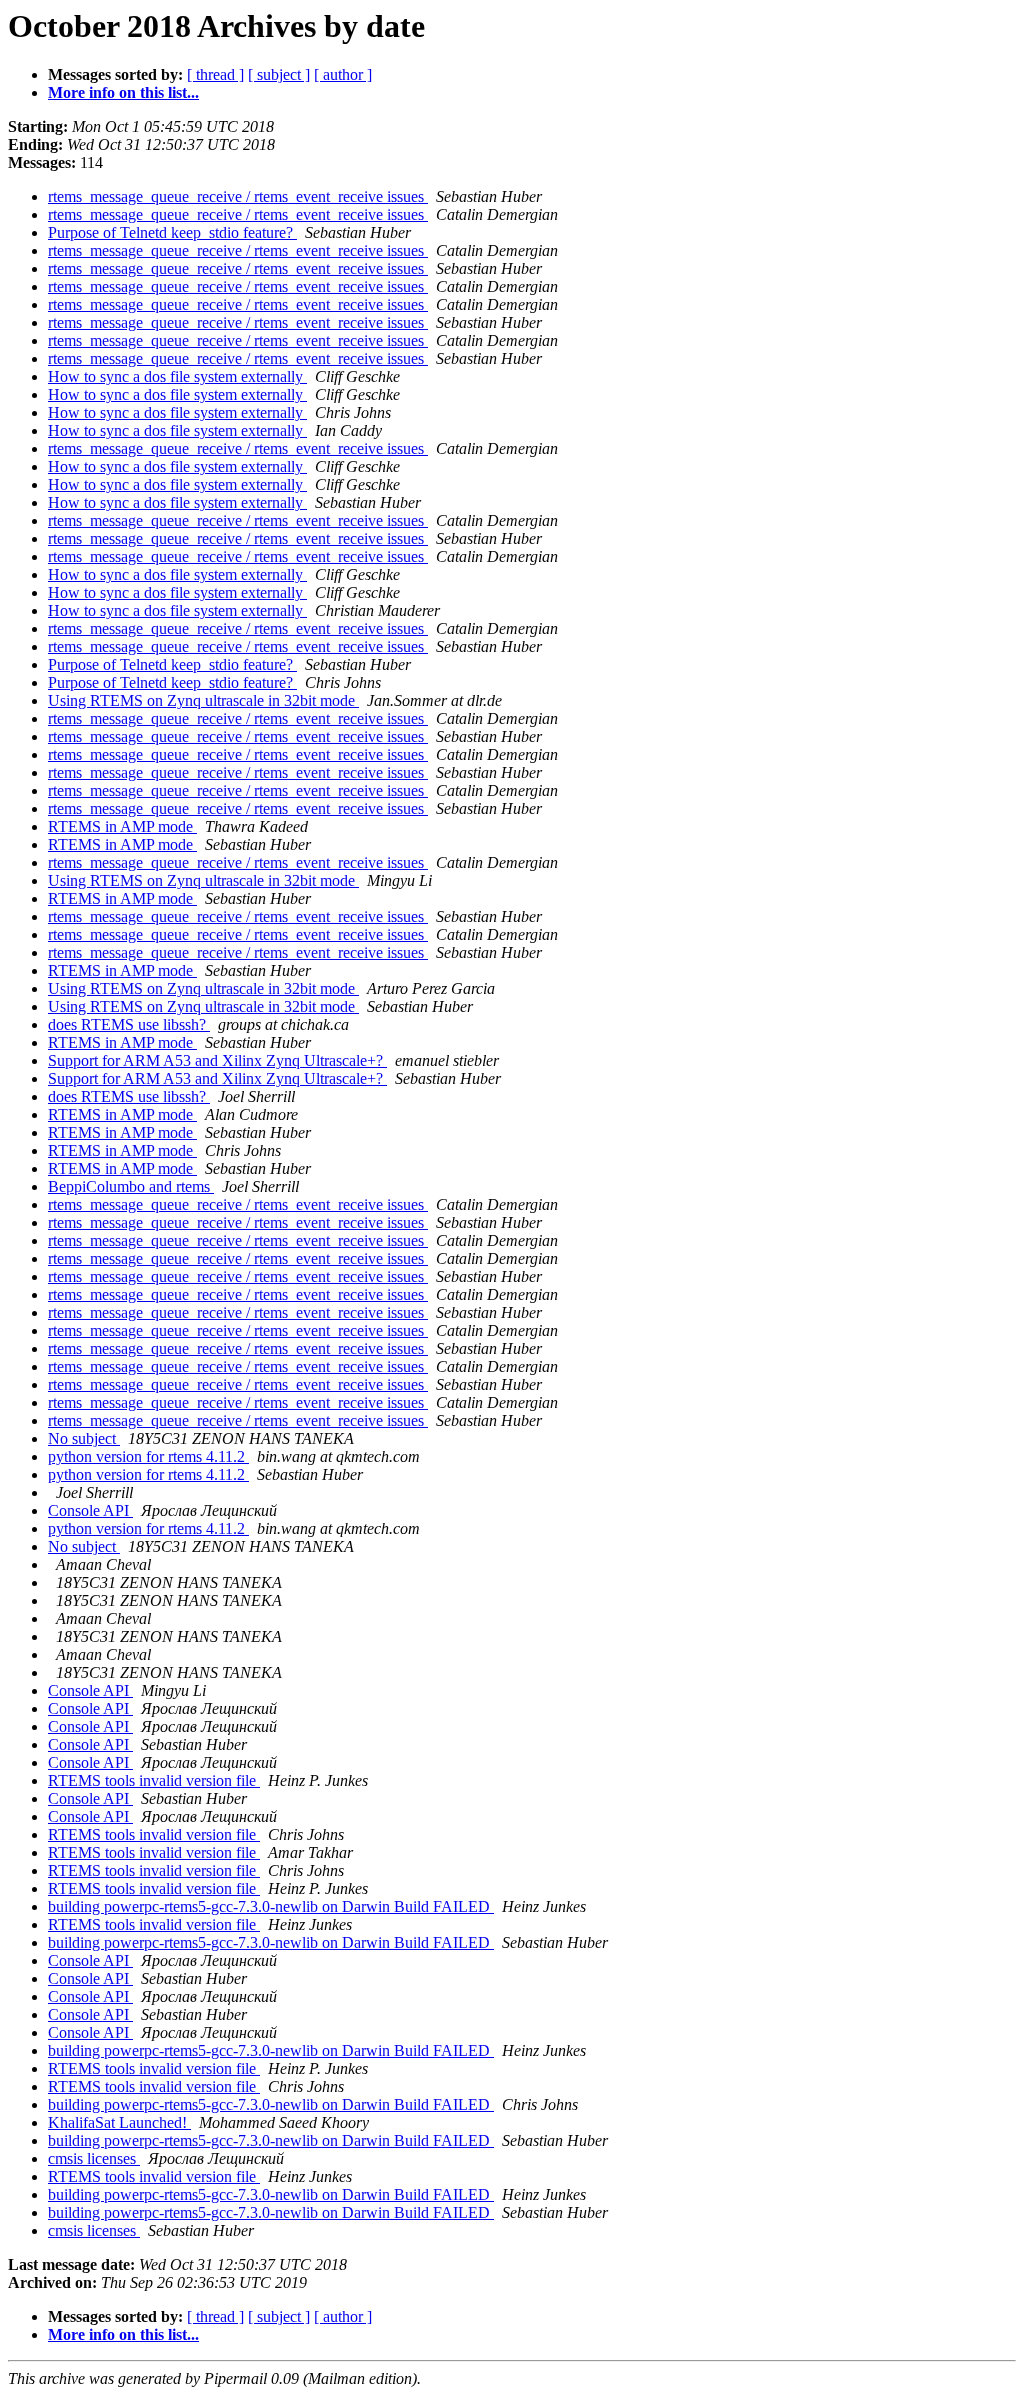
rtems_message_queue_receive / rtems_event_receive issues (238, 196)
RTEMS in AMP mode (122, 826)
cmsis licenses (94, 2158)
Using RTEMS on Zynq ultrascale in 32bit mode (203, 700)
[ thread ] (215, 74)
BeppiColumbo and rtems (131, 1186)
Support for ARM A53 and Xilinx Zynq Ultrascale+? (217, 1060)
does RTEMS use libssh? (129, 1024)
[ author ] (343, 74)
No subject (84, 1438)
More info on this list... (123, 92)
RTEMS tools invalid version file (154, 1780)
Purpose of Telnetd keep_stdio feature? (172, 232)
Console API (90, 1510)
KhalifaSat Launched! (119, 2122)
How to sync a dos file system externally (177, 376)
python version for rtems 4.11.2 (148, 1456)
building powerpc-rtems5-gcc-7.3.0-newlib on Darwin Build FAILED (271, 1906)
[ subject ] (279, 74)
